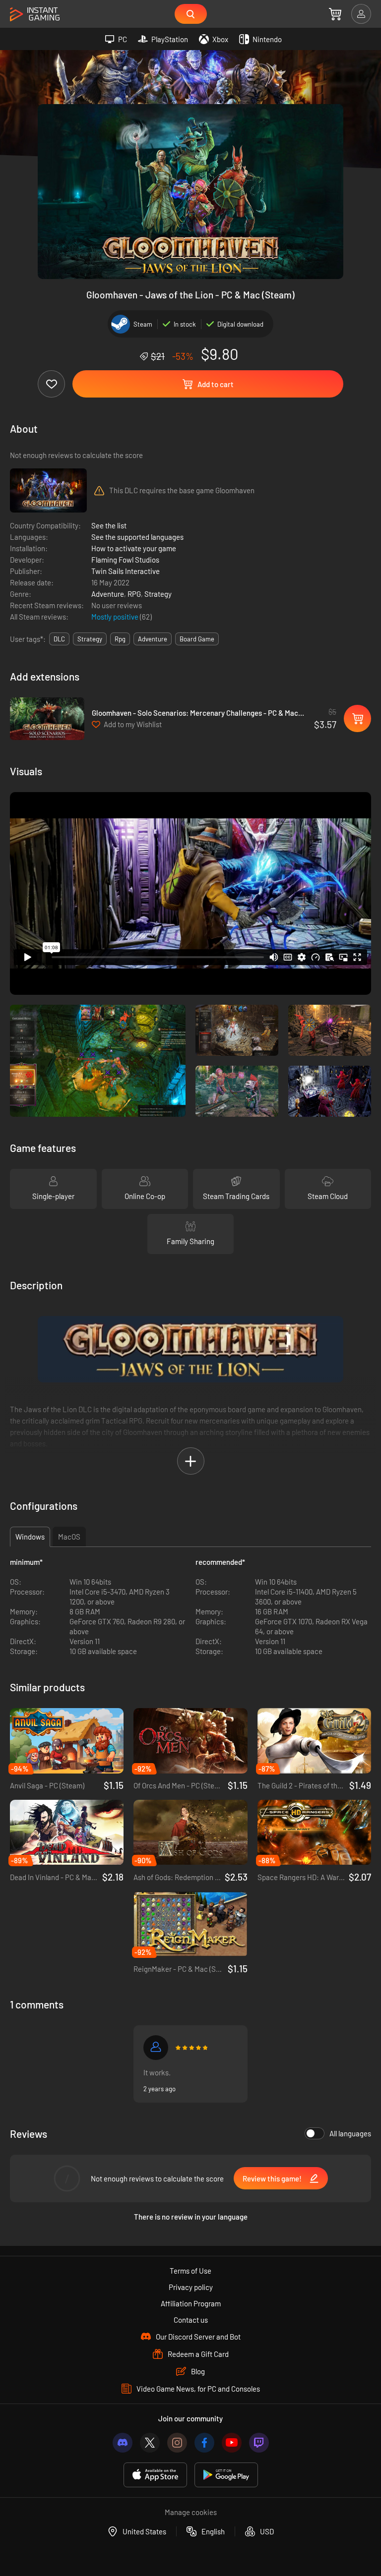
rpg (120, 639)
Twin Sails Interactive (126, 571)
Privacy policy (191, 2287)
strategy (90, 639)
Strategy (158, 594)
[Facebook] (204, 2443)
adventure (153, 639)
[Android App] (226, 2475)
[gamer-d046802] (156, 2048)
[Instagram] (177, 2443)
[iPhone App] (155, 2475)
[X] (150, 2443)
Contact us (191, 2320)
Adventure (108, 594)
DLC (59, 639)
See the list (109, 525)
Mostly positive (116, 617)
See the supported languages (137, 537)
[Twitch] (259, 2443)
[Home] (35, 15)
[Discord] (123, 2443)
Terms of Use (190, 2271)
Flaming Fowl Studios (125, 560)
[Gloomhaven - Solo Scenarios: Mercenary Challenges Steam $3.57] (47, 719)
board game (197, 639)
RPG (134, 594)
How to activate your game (134, 548)
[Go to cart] (335, 14)
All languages (350, 2133)
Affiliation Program (191, 2303)
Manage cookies (191, 2512)
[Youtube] (232, 2443)
